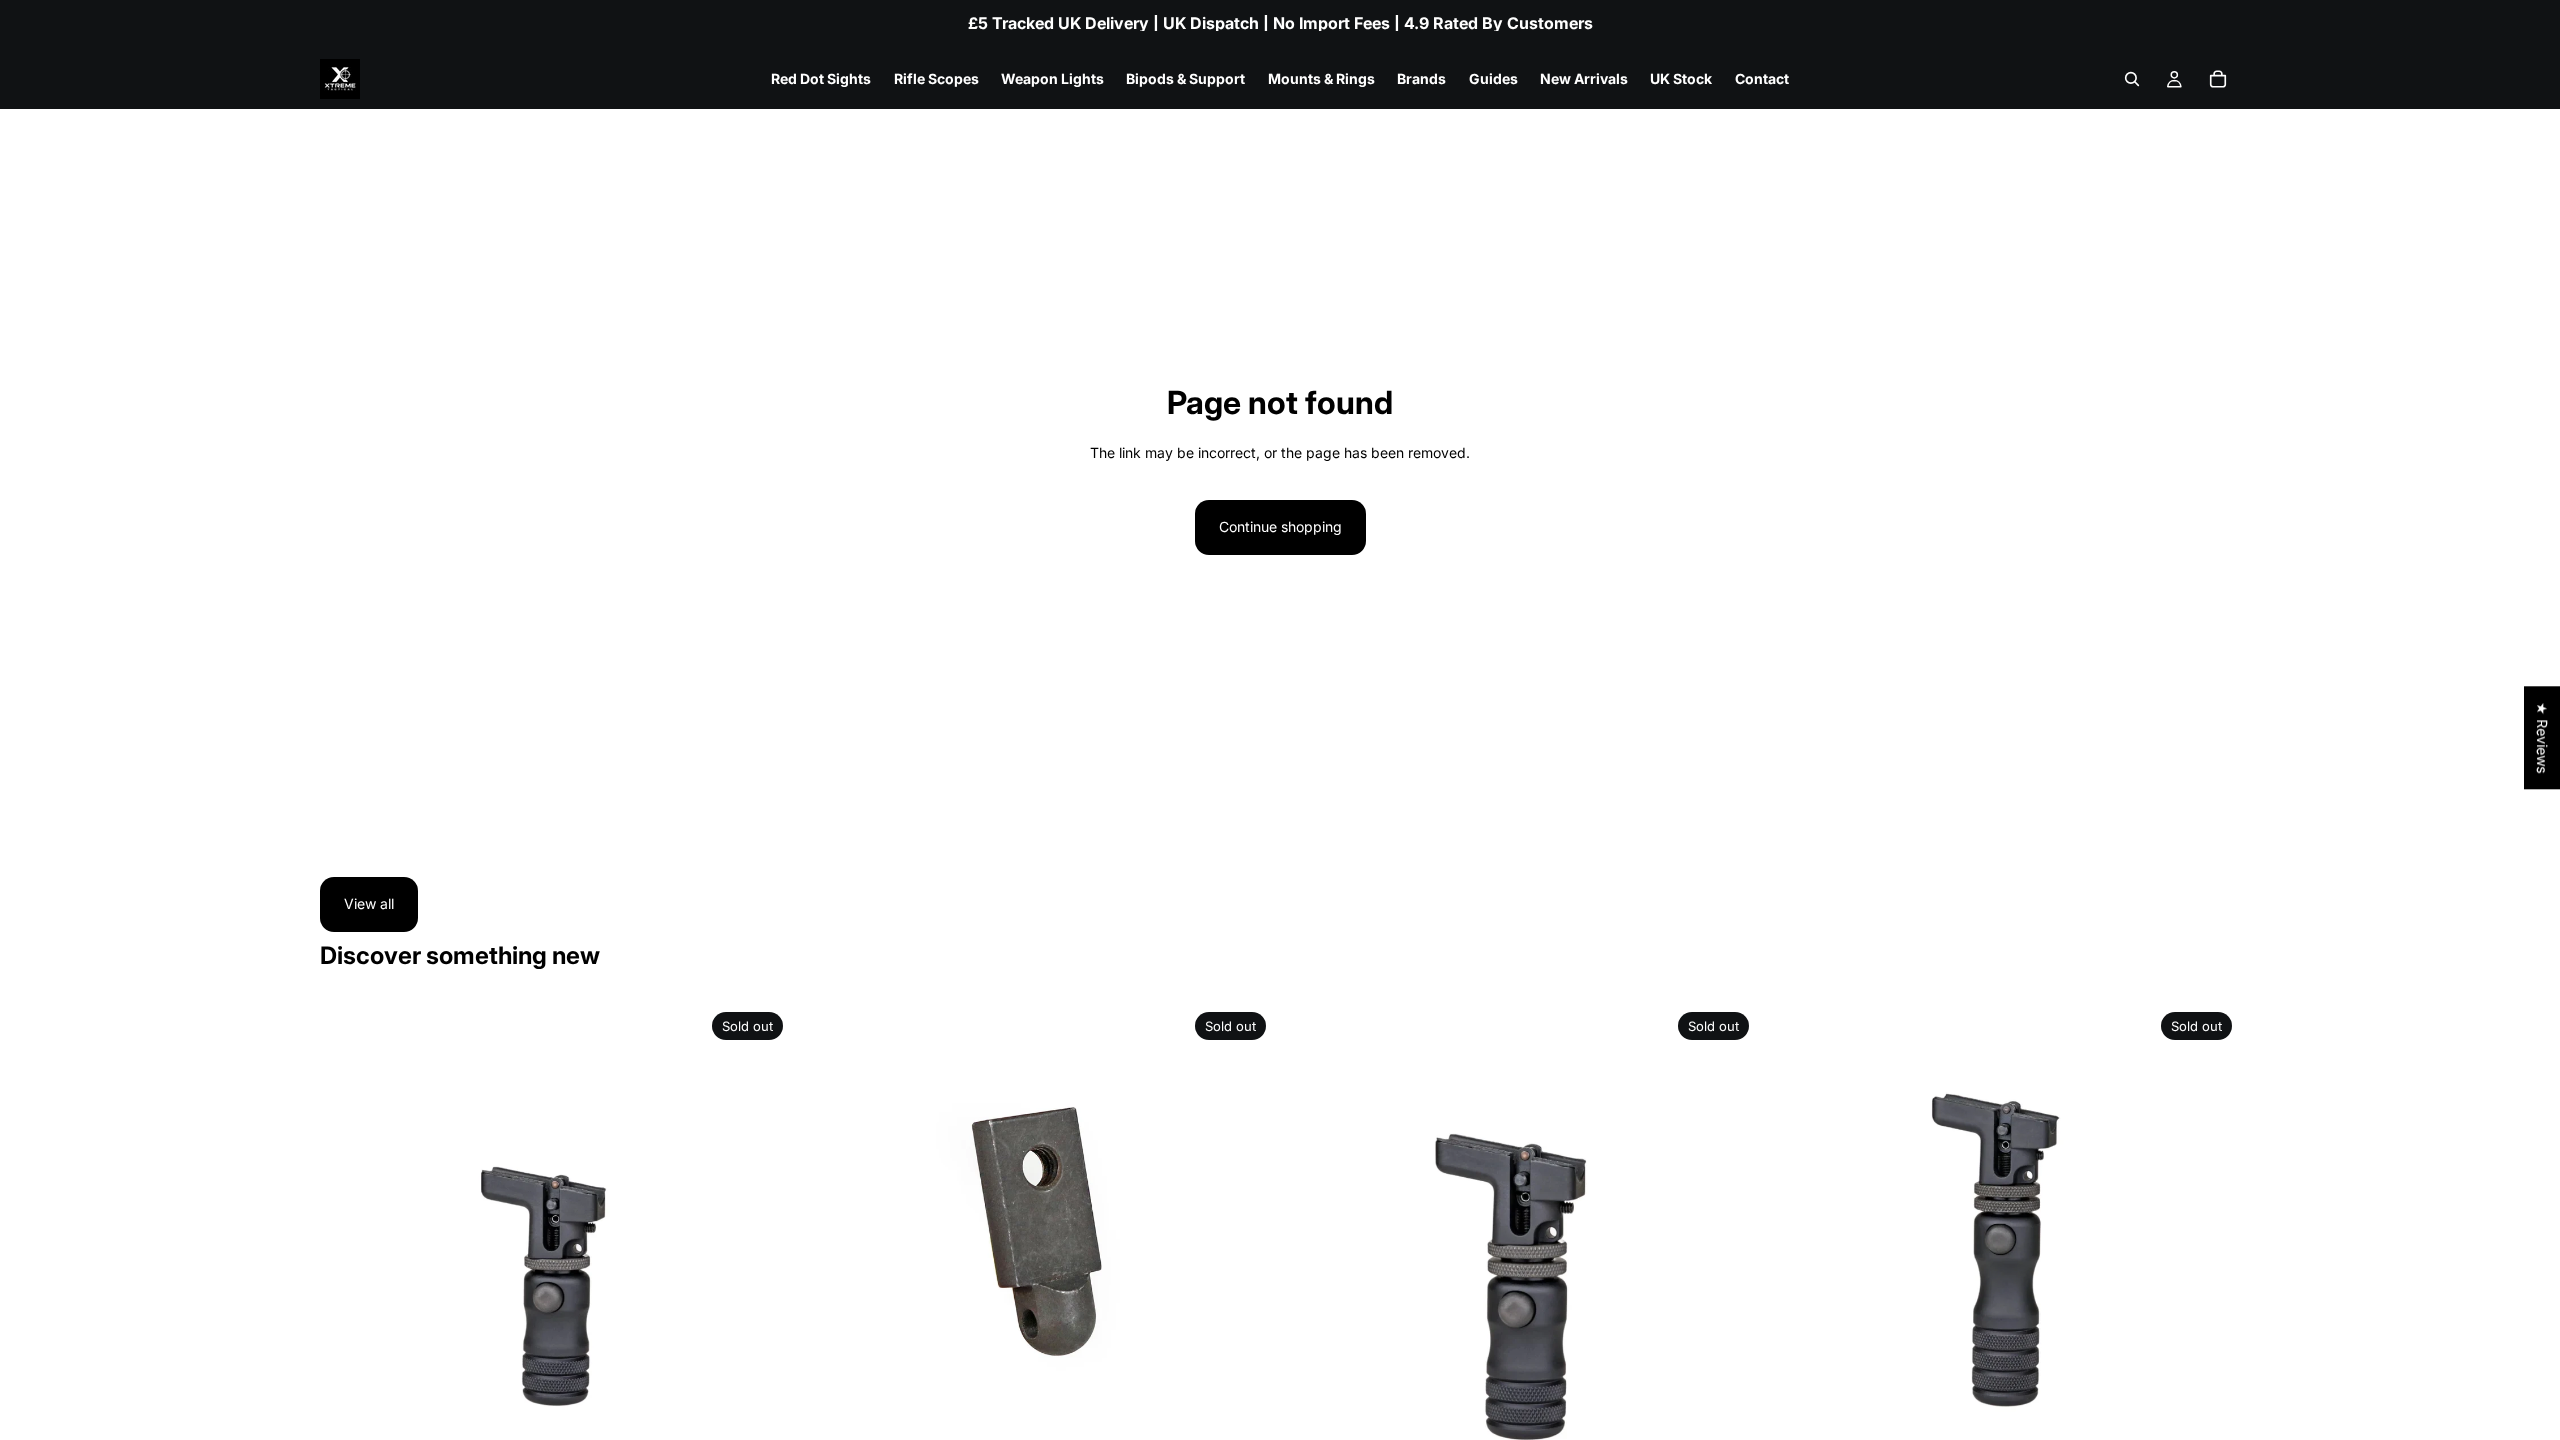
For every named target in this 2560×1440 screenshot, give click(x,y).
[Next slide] (761, 1239)
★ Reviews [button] (2542, 737)
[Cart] (2218, 79)
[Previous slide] (350, 1239)
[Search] (2132, 79)
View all (369, 903)
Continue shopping (1280, 526)
